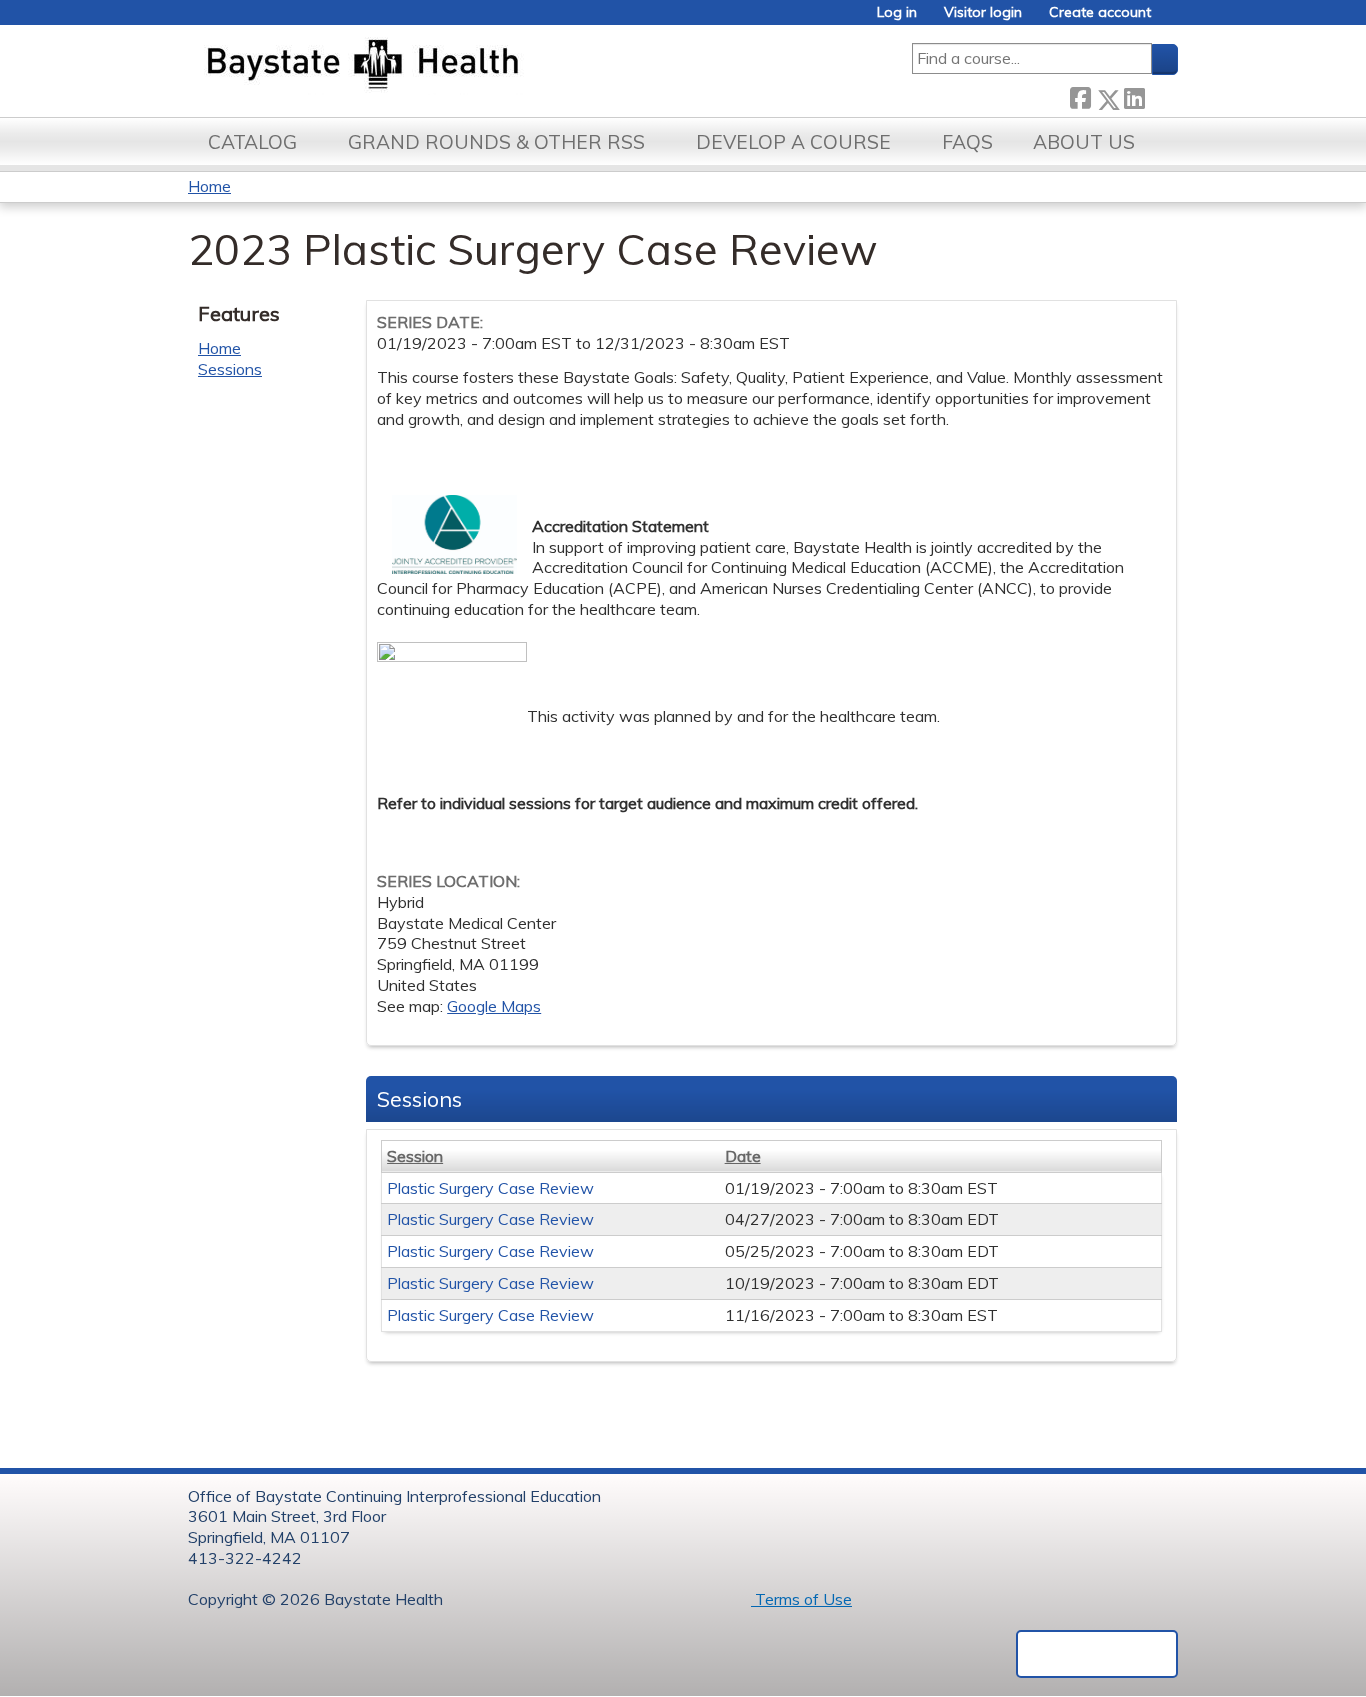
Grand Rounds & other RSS (496, 142)
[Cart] (1172, 19)
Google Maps (494, 1006)
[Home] (456, 66)
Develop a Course (793, 142)
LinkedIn (1134, 95)
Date (743, 1156)
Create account (1100, 12)
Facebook (1080, 95)
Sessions (230, 369)
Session (415, 1156)
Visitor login (983, 12)
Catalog (252, 142)
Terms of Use (801, 1599)
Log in (897, 12)
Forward (1161, 95)
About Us (1084, 142)
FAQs (967, 142)
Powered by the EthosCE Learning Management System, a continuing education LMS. (1097, 1654)
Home (209, 186)
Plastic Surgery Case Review (490, 1188)
